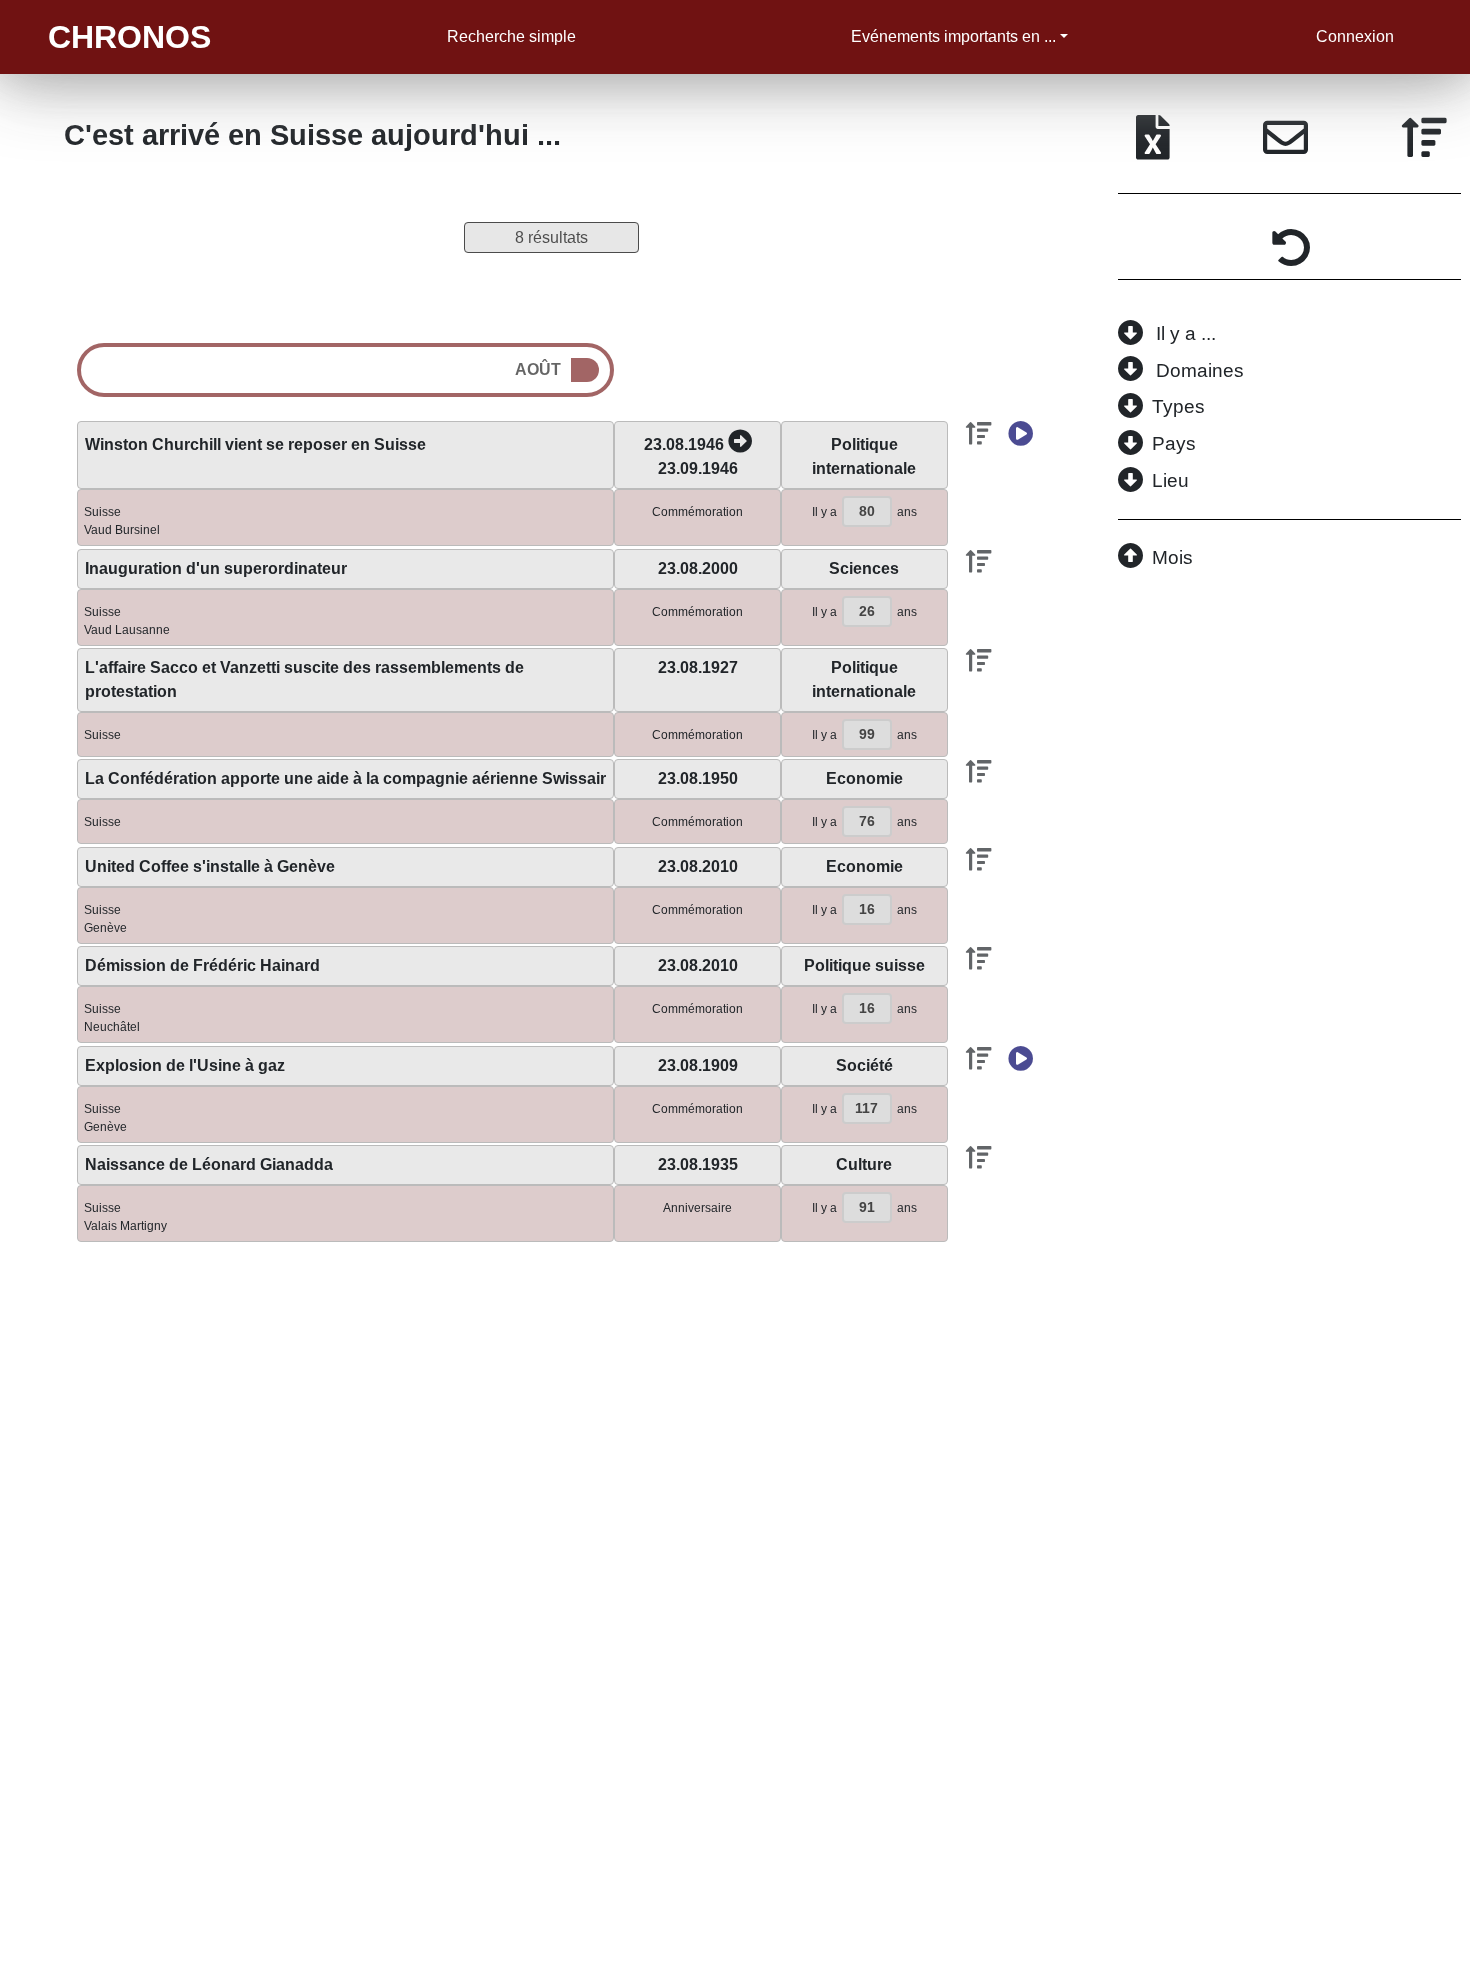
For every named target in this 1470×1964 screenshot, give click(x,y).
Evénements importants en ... (953, 36)
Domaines (1200, 370)
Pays (1174, 443)
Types (1178, 406)
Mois (1172, 557)
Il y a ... (1186, 333)
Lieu (1170, 480)
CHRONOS (129, 37)
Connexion (1355, 36)
